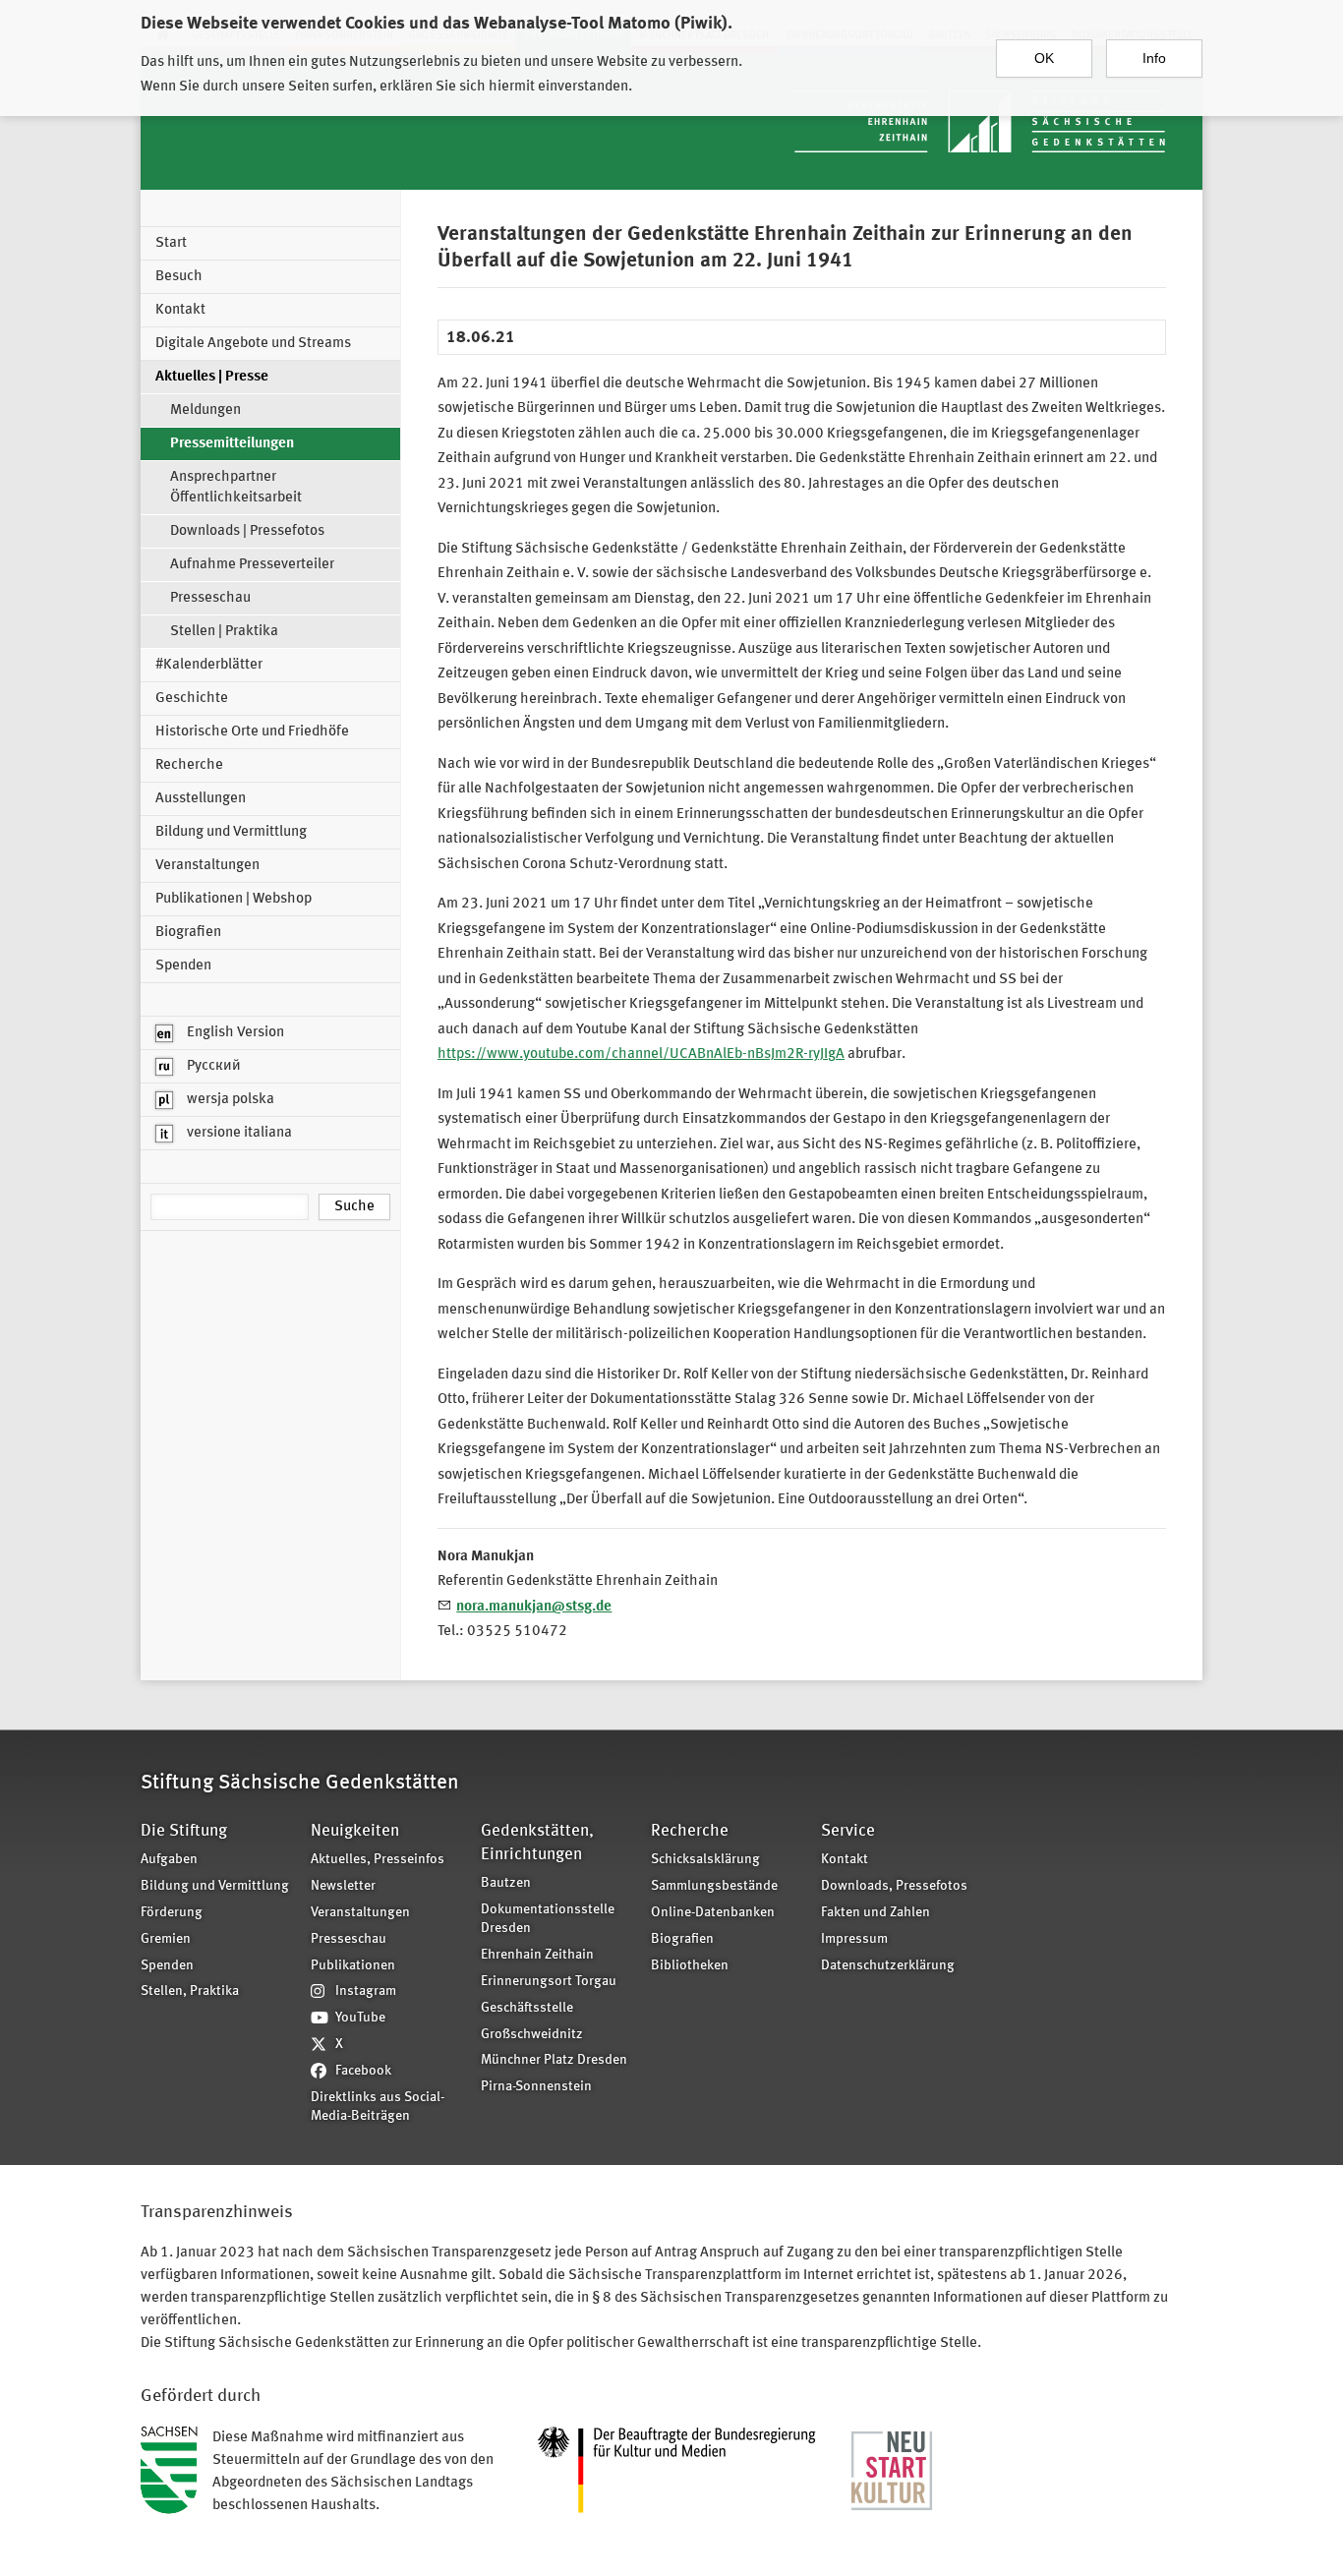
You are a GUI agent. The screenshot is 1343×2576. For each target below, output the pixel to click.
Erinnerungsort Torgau (549, 1982)
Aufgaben (169, 1860)
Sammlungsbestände (714, 1886)
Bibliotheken (690, 1966)
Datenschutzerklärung (888, 1966)
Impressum (854, 1939)
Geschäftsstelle (527, 2008)
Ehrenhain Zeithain (537, 1955)
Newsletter (343, 1886)
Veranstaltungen (207, 866)
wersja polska (229, 1100)
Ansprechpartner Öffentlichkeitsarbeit (236, 488)
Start (171, 243)
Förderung (172, 1913)
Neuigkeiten (355, 1831)
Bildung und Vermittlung (231, 832)
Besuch (179, 277)
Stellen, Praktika (190, 1991)
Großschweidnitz (532, 2035)
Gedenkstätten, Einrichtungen (537, 1843)
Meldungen (205, 410)
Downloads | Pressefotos (247, 531)
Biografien (188, 933)
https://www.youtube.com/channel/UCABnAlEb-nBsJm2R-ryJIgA (641, 1054)
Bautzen (506, 1883)
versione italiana (238, 1133)
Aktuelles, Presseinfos (378, 1860)
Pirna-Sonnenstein (536, 2087)
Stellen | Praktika (224, 632)
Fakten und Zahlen (876, 1913)
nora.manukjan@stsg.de (534, 1607)
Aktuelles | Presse (212, 377)
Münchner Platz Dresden (554, 2060)
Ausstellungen (201, 799)
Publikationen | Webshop (234, 899)
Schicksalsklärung (705, 1860)
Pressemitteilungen (232, 444)
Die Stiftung (184, 1831)
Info (1154, 58)
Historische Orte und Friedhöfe (252, 732)
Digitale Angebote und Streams (253, 344)
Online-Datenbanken (713, 1913)
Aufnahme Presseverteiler (252, 565)
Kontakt (180, 310)
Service (848, 1831)
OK (1044, 58)
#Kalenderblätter (209, 665)
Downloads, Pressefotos (894, 1886)
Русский (212, 1066)
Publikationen (353, 1966)
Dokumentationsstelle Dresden (548, 1919)
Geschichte (192, 699)
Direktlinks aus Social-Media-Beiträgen (378, 2107)
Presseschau (210, 598)
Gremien (166, 1939)
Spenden (183, 966)
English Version (234, 1033)
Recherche (189, 765)
